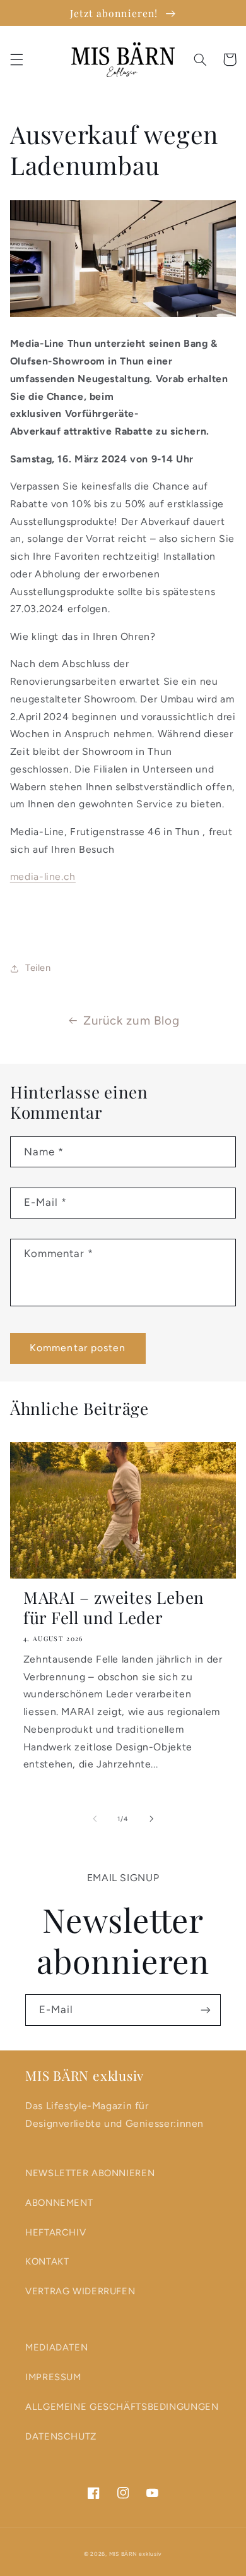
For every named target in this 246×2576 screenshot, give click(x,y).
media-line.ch (43, 876)
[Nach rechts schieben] (151, 1819)
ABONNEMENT (59, 2203)
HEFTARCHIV (56, 2232)
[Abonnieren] (206, 2010)
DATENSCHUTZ (61, 2436)
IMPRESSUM (53, 2377)
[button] (16, 59)
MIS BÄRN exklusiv (136, 2554)
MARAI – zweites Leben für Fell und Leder (114, 1608)
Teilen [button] (38, 968)
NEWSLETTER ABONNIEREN (90, 2173)
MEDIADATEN (56, 2347)
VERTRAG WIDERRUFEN (80, 2291)
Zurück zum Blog (131, 1020)
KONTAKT (47, 2261)
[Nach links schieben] (95, 1819)
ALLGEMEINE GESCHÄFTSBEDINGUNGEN (122, 2407)
